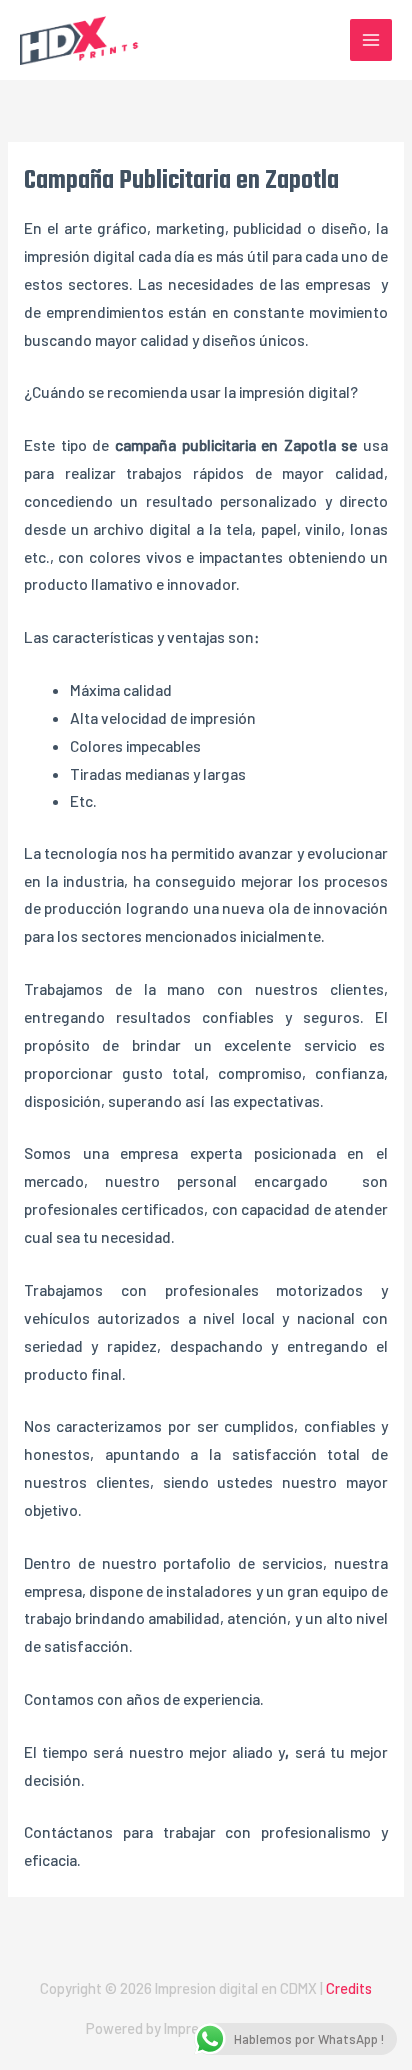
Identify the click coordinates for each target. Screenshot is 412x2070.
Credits (349, 1988)
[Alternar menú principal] (371, 40)
